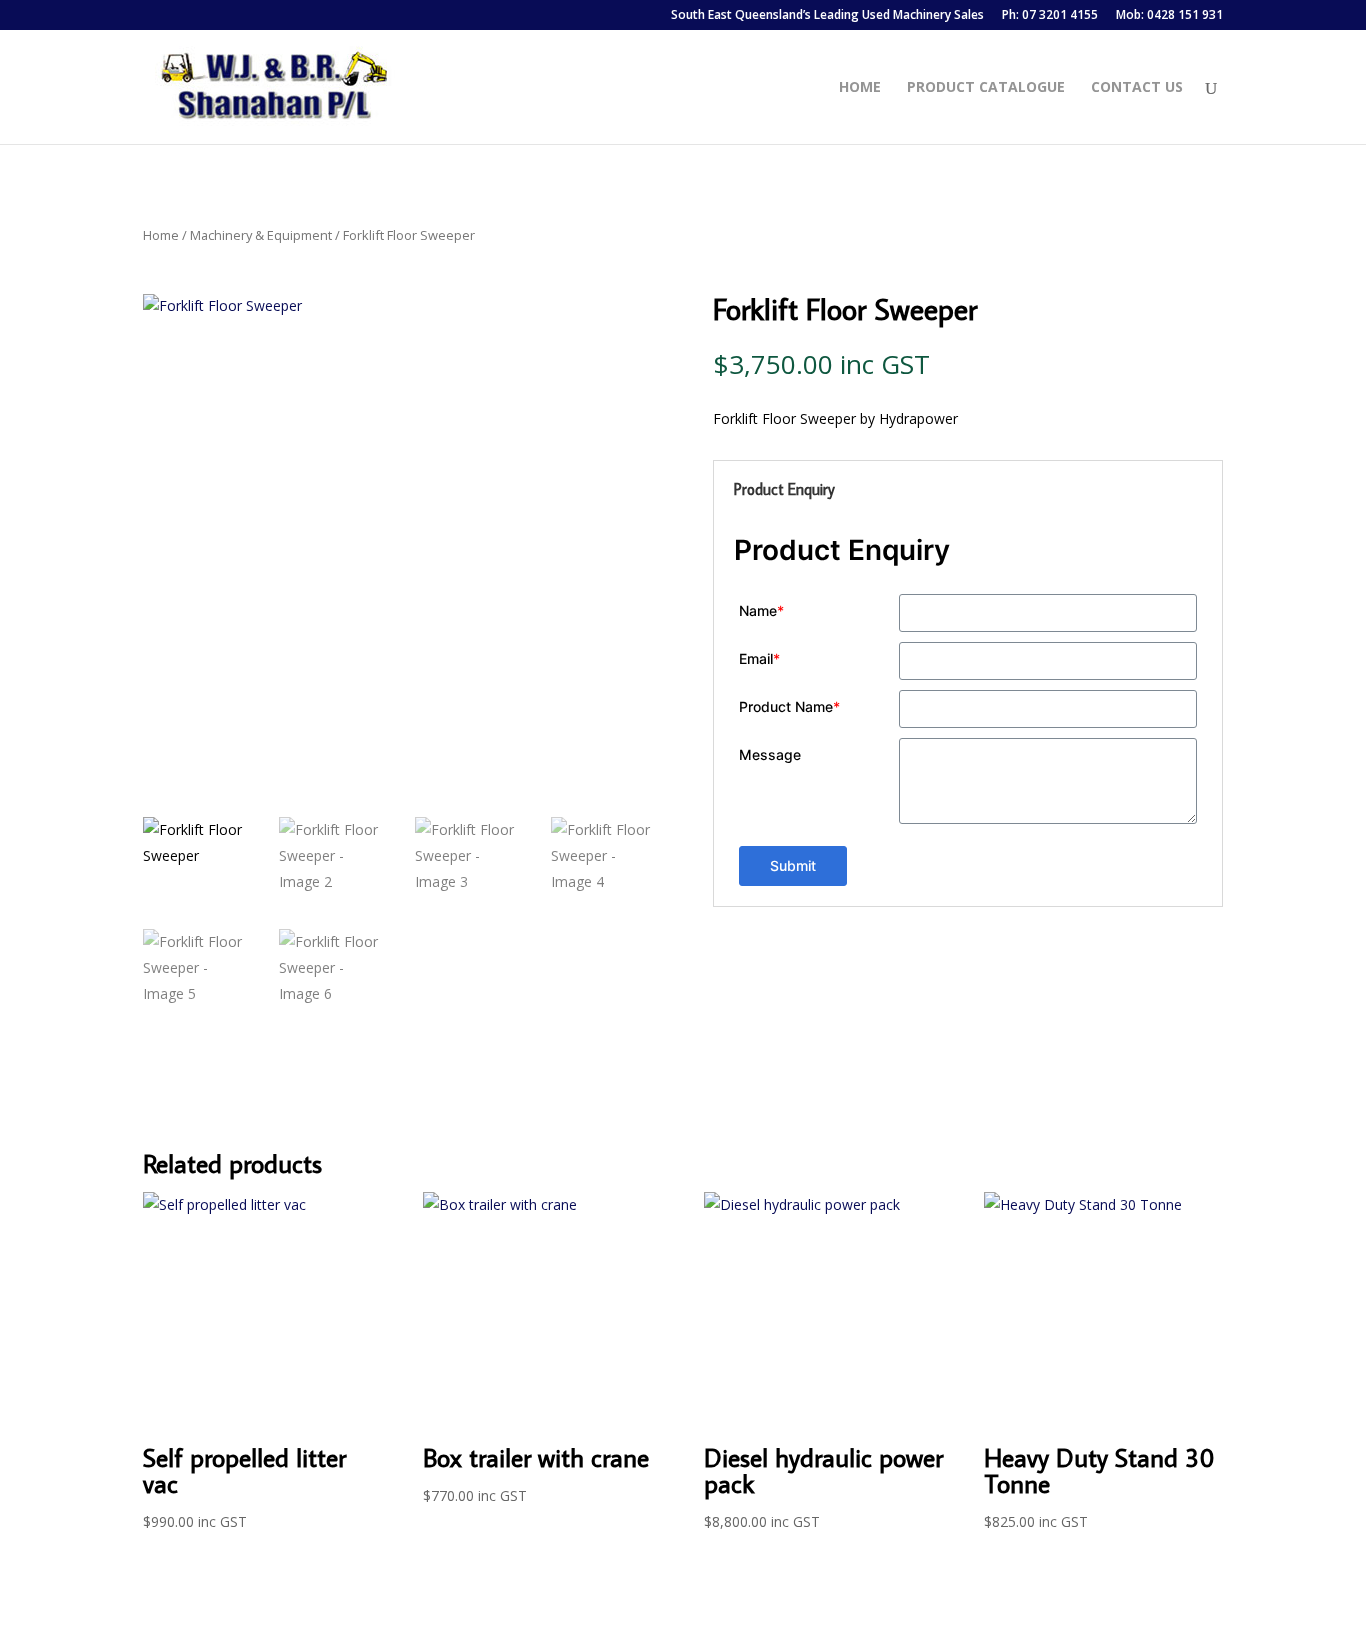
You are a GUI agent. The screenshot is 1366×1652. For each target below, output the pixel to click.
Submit (793, 865)
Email (759, 658)
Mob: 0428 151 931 (1169, 16)
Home (860, 88)
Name (761, 610)
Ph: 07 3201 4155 (1050, 16)
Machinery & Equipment (261, 235)
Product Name (789, 706)
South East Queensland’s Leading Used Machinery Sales (827, 16)
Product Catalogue (986, 88)
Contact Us (1137, 88)
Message (770, 754)
